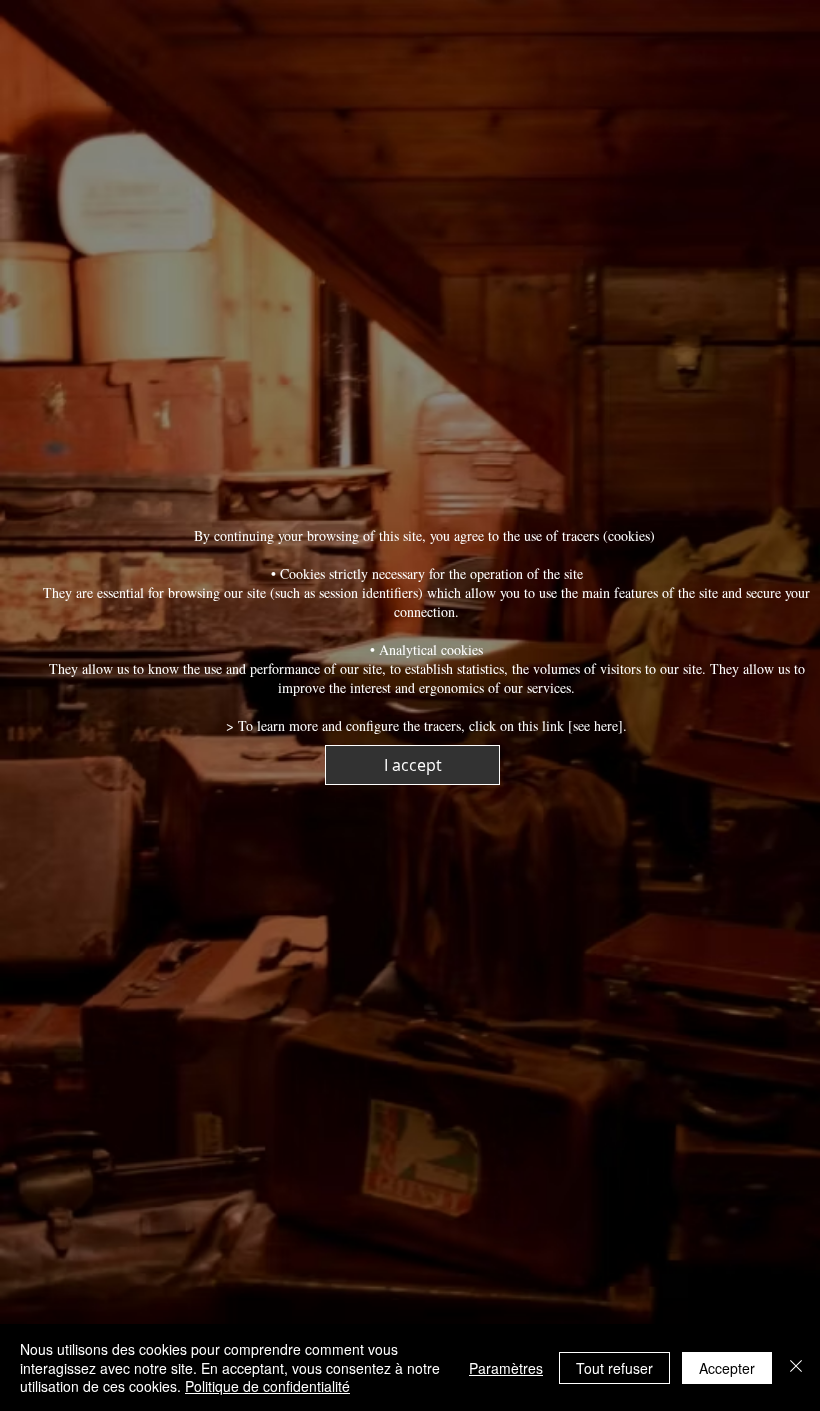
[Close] (796, 1367)
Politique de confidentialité (267, 1386)
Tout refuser (614, 1368)
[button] (412, 765)
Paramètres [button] (506, 1368)
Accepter (727, 1368)
